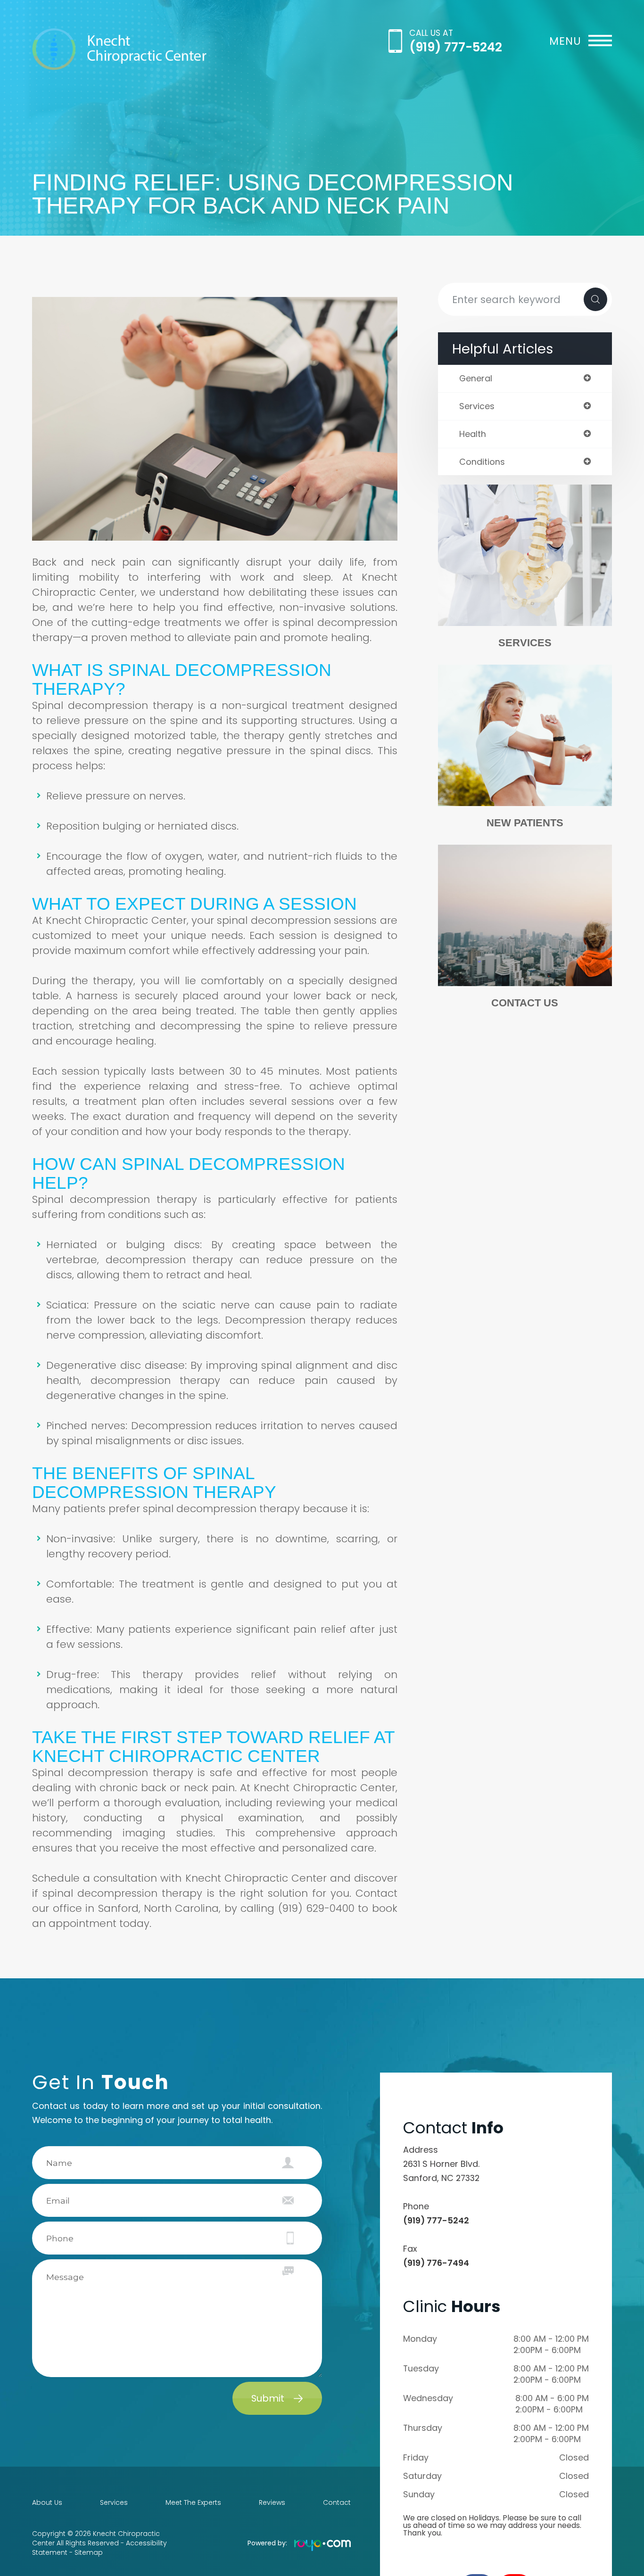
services (477, 406)
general (476, 379)
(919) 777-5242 (456, 47)
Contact (337, 2502)
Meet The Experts (193, 2502)
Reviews (272, 2502)
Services (525, 643)
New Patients (525, 823)
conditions (482, 462)
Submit (268, 2398)
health (473, 434)
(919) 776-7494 (436, 2263)
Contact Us (525, 1003)
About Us (47, 2502)
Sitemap (89, 2552)
